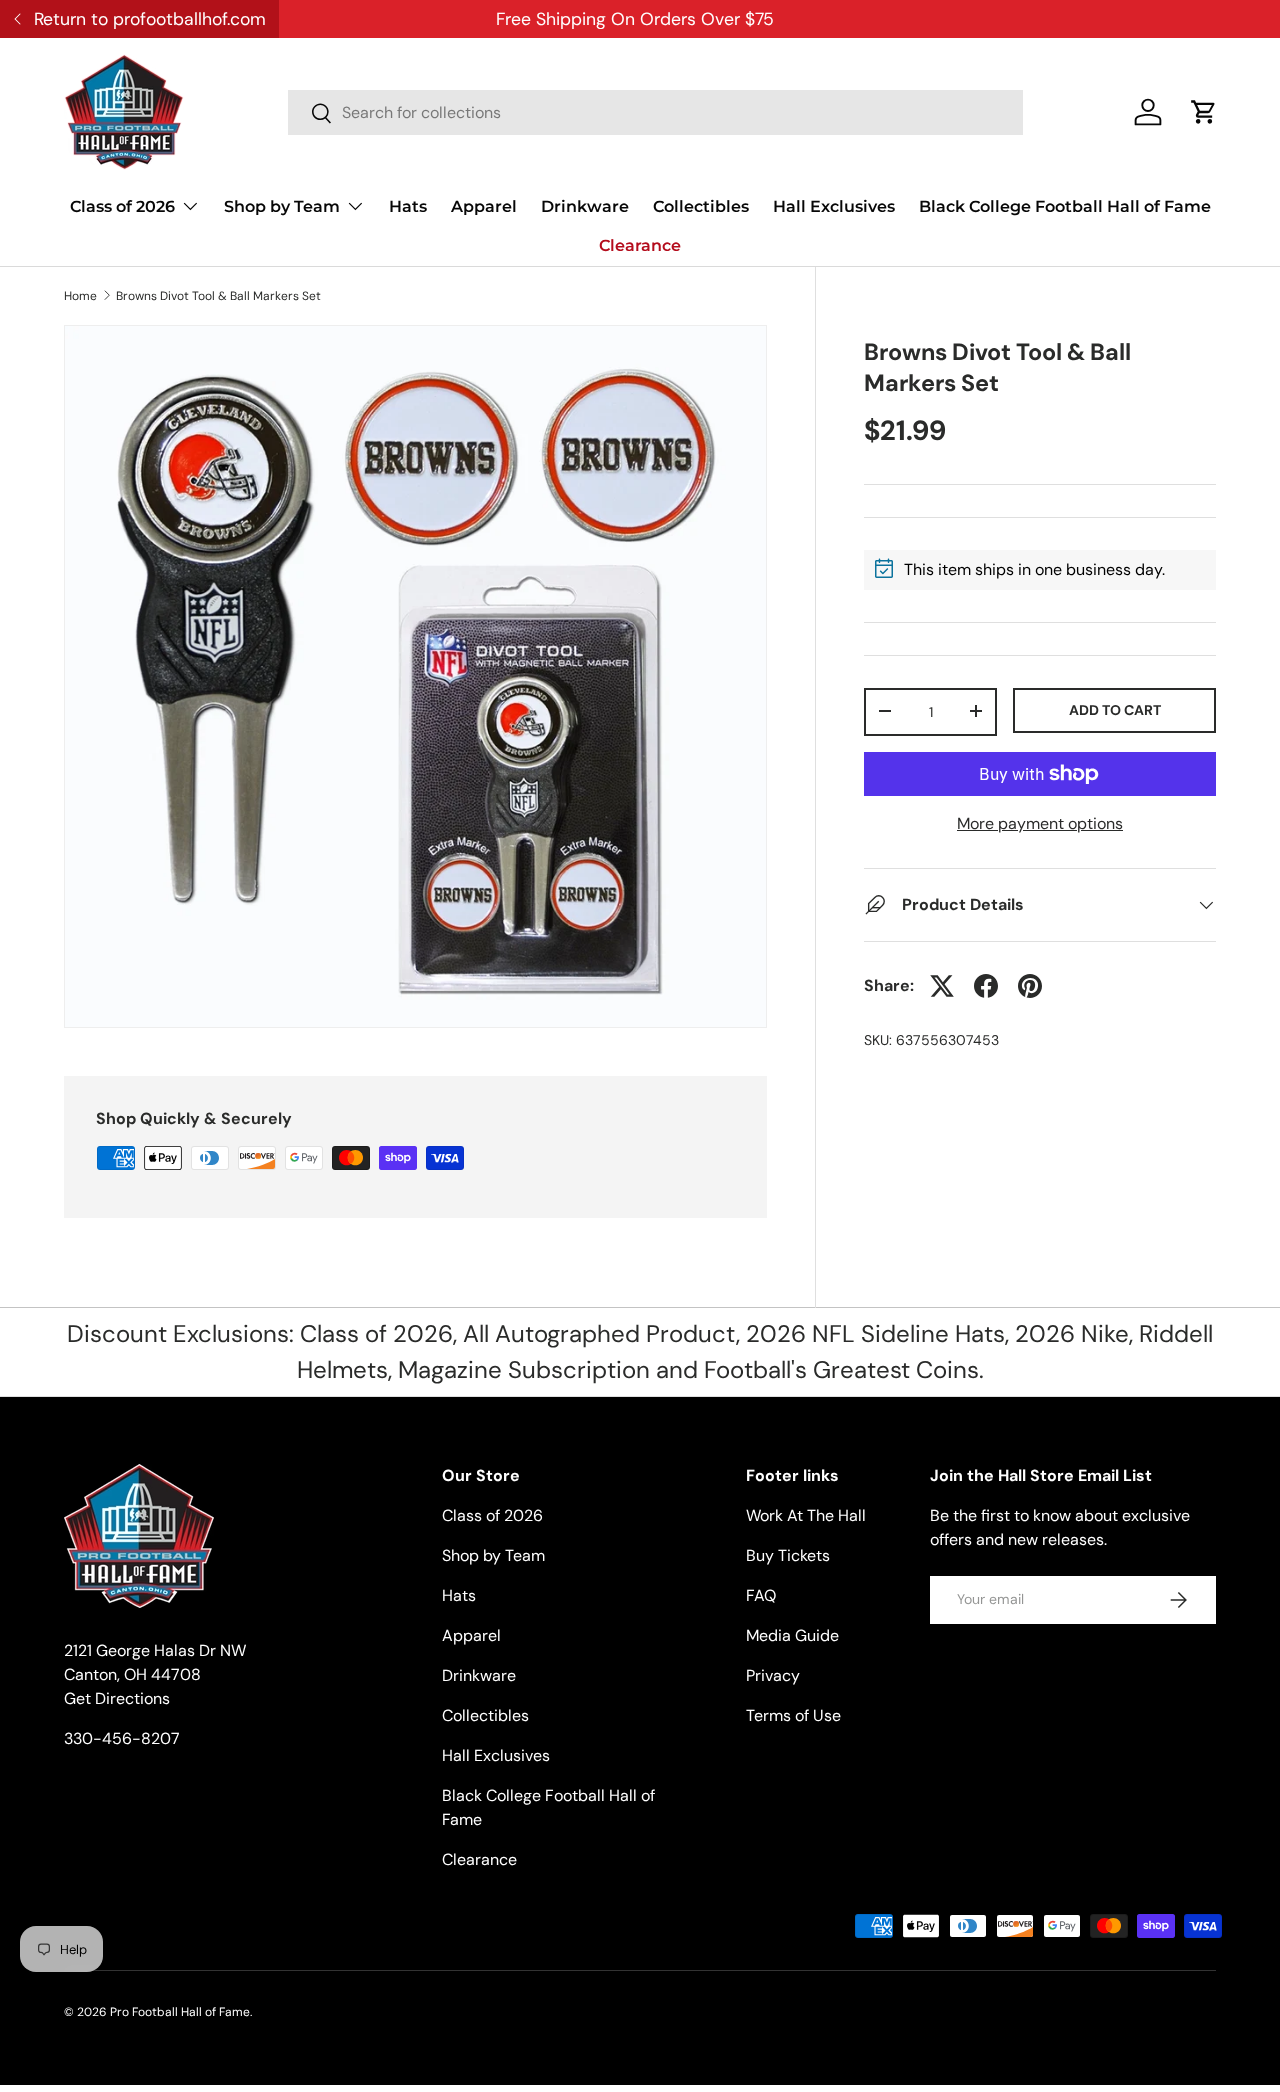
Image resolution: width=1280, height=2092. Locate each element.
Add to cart (1115, 709)
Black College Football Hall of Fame (1065, 206)
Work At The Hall (806, 1515)
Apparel (484, 206)
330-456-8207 (122, 1738)
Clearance (640, 245)
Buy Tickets (788, 1555)
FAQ (761, 1595)
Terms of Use (793, 1715)
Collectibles (701, 206)
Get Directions (117, 1698)
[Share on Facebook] (986, 986)
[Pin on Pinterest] (1030, 986)
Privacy (773, 1675)
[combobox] (655, 112)
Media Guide (792, 1635)
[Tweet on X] (942, 986)
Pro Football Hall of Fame (180, 2012)
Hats (408, 206)
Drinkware (585, 206)
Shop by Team (282, 206)
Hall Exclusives (834, 206)
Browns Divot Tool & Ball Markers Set (218, 296)
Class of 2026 (122, 206)
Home (80, 296)
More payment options (1040, 823)
